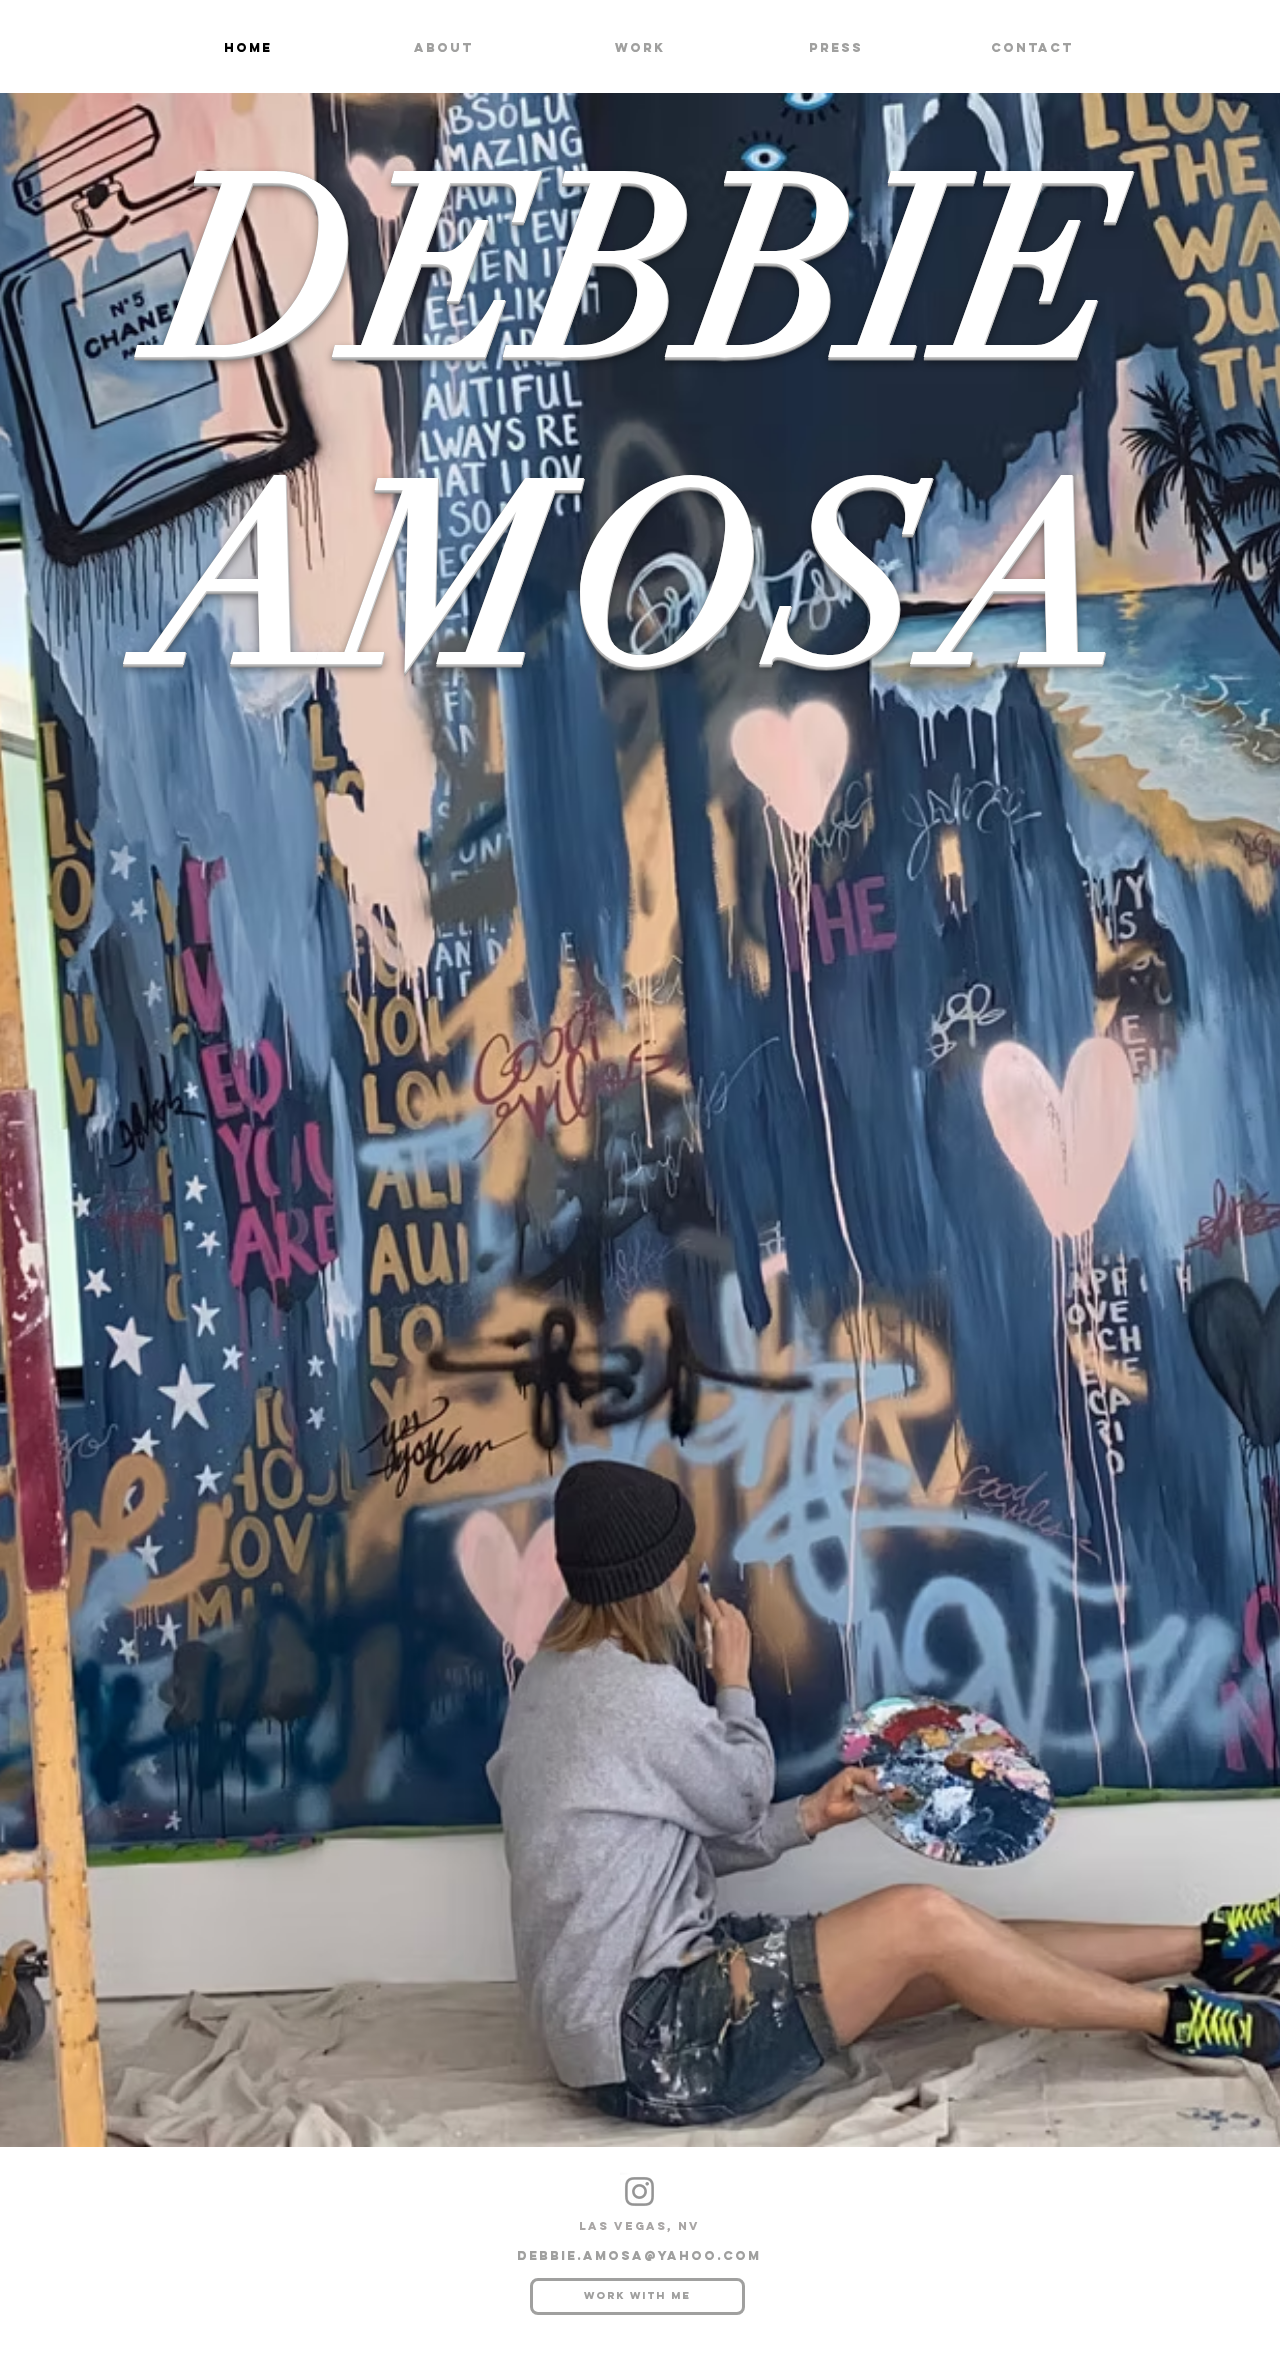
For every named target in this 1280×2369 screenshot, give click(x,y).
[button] (640, 47)
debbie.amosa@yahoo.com (639, 2255)
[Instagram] (639, 2191)
